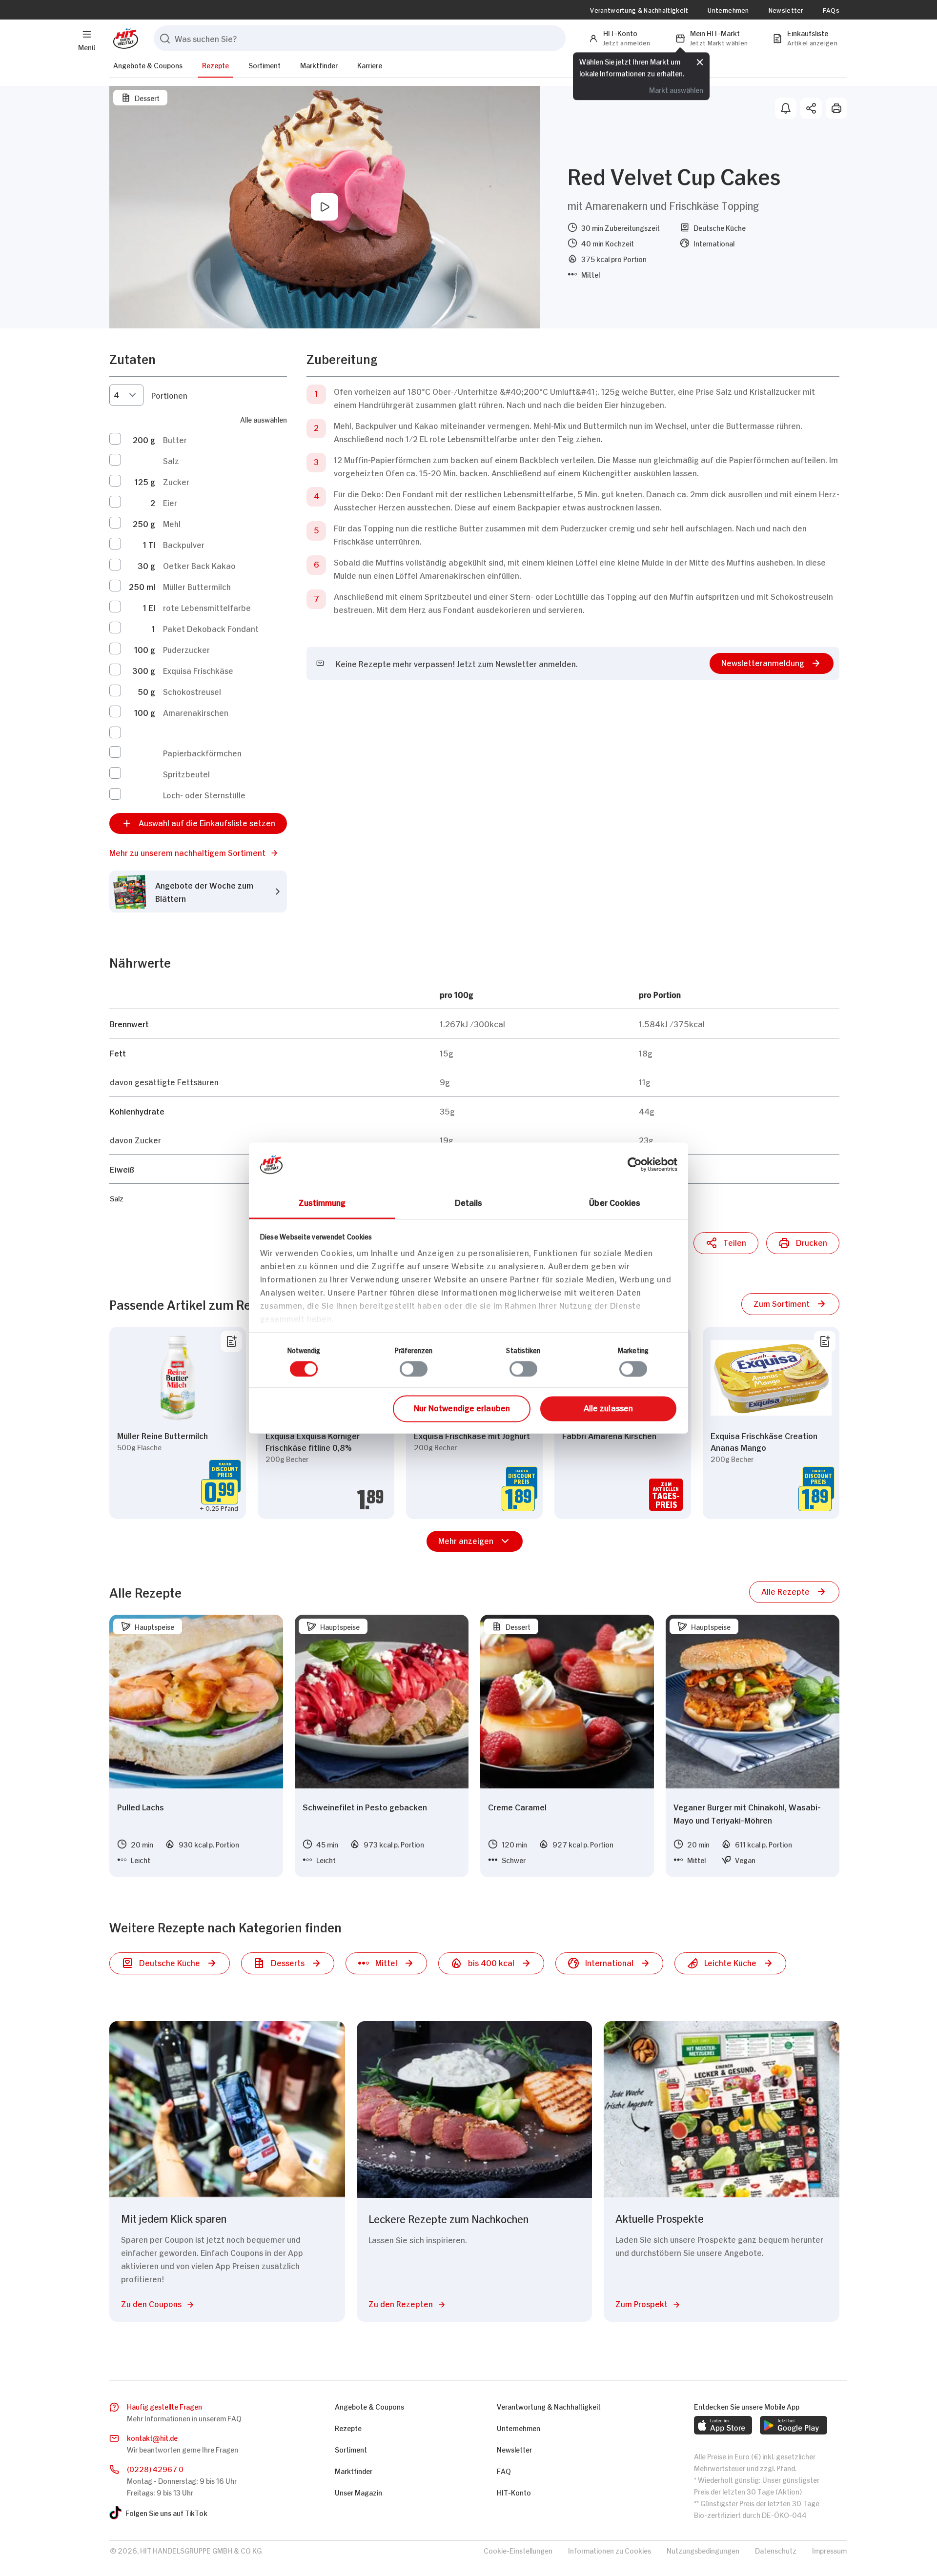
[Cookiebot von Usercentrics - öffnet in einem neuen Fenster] (635, 1164)
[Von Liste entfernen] (231, 1341)
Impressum (829, 2550)
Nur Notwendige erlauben (462, 1408)
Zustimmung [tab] (322, 1202)
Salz (171, 460)
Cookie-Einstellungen (518, 2550)
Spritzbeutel (186, 773)
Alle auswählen (264, 419)
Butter (175, 439)
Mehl (172, 523)
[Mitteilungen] (786, 108)
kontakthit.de (152, 2437)
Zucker (176, 481)
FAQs (831, 10)
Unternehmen (728, 10)
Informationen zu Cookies (610, 2550)
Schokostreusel (192, 691)
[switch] (414, 1369)
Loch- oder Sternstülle (204, 794)
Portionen (169, 395)
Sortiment (265, 65)
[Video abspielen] (325, 207)
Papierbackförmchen (202, 752)
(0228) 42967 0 (155, 2468)
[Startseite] (124, 38)
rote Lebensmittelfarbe (207, 607)
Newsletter (786, 10)
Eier (170, 502)
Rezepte (215, 65)
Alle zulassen (608, 1408)
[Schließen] (700, 62)
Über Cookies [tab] (615, 1202)
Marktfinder (319, 65)
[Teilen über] (811, 108)
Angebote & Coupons (148, 65)
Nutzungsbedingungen (703, 2550)
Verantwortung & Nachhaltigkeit (639, 10)
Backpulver (184, 544)
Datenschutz (776, 2550)
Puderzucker (186, 649)
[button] (198, 852)
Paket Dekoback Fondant (211, 628)
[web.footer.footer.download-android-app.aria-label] (794, 2425)
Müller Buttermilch (197, 586)
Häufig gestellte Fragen (164, 2406)
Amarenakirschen (196, 712)
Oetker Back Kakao (199, 565)
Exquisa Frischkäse (198, 670)
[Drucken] (836, 108)
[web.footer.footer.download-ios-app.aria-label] (723, 2425)
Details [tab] (469, 1202)
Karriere (370, 65)
